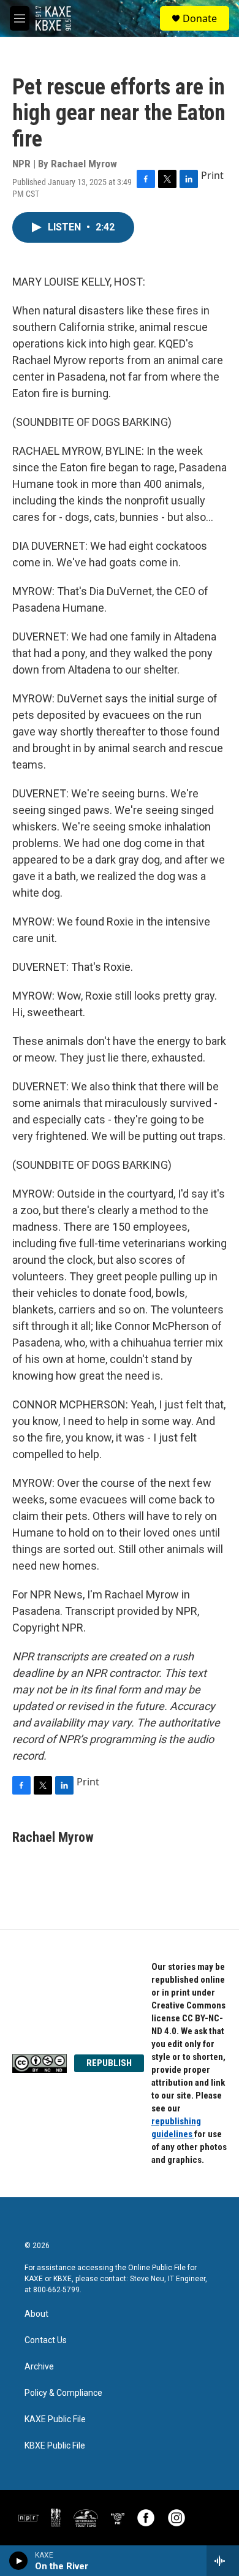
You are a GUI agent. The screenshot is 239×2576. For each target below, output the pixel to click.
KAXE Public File (55, 2419)
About (36, 2314)
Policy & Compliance (63, 2393)
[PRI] (118, 2518)
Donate (200, 18)
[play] (19, 2561)
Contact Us (46, 2340)
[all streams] (223, 2561)
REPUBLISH (109, 2063)
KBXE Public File (55, 2446)
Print (212, 175)
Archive (39, 2367)
